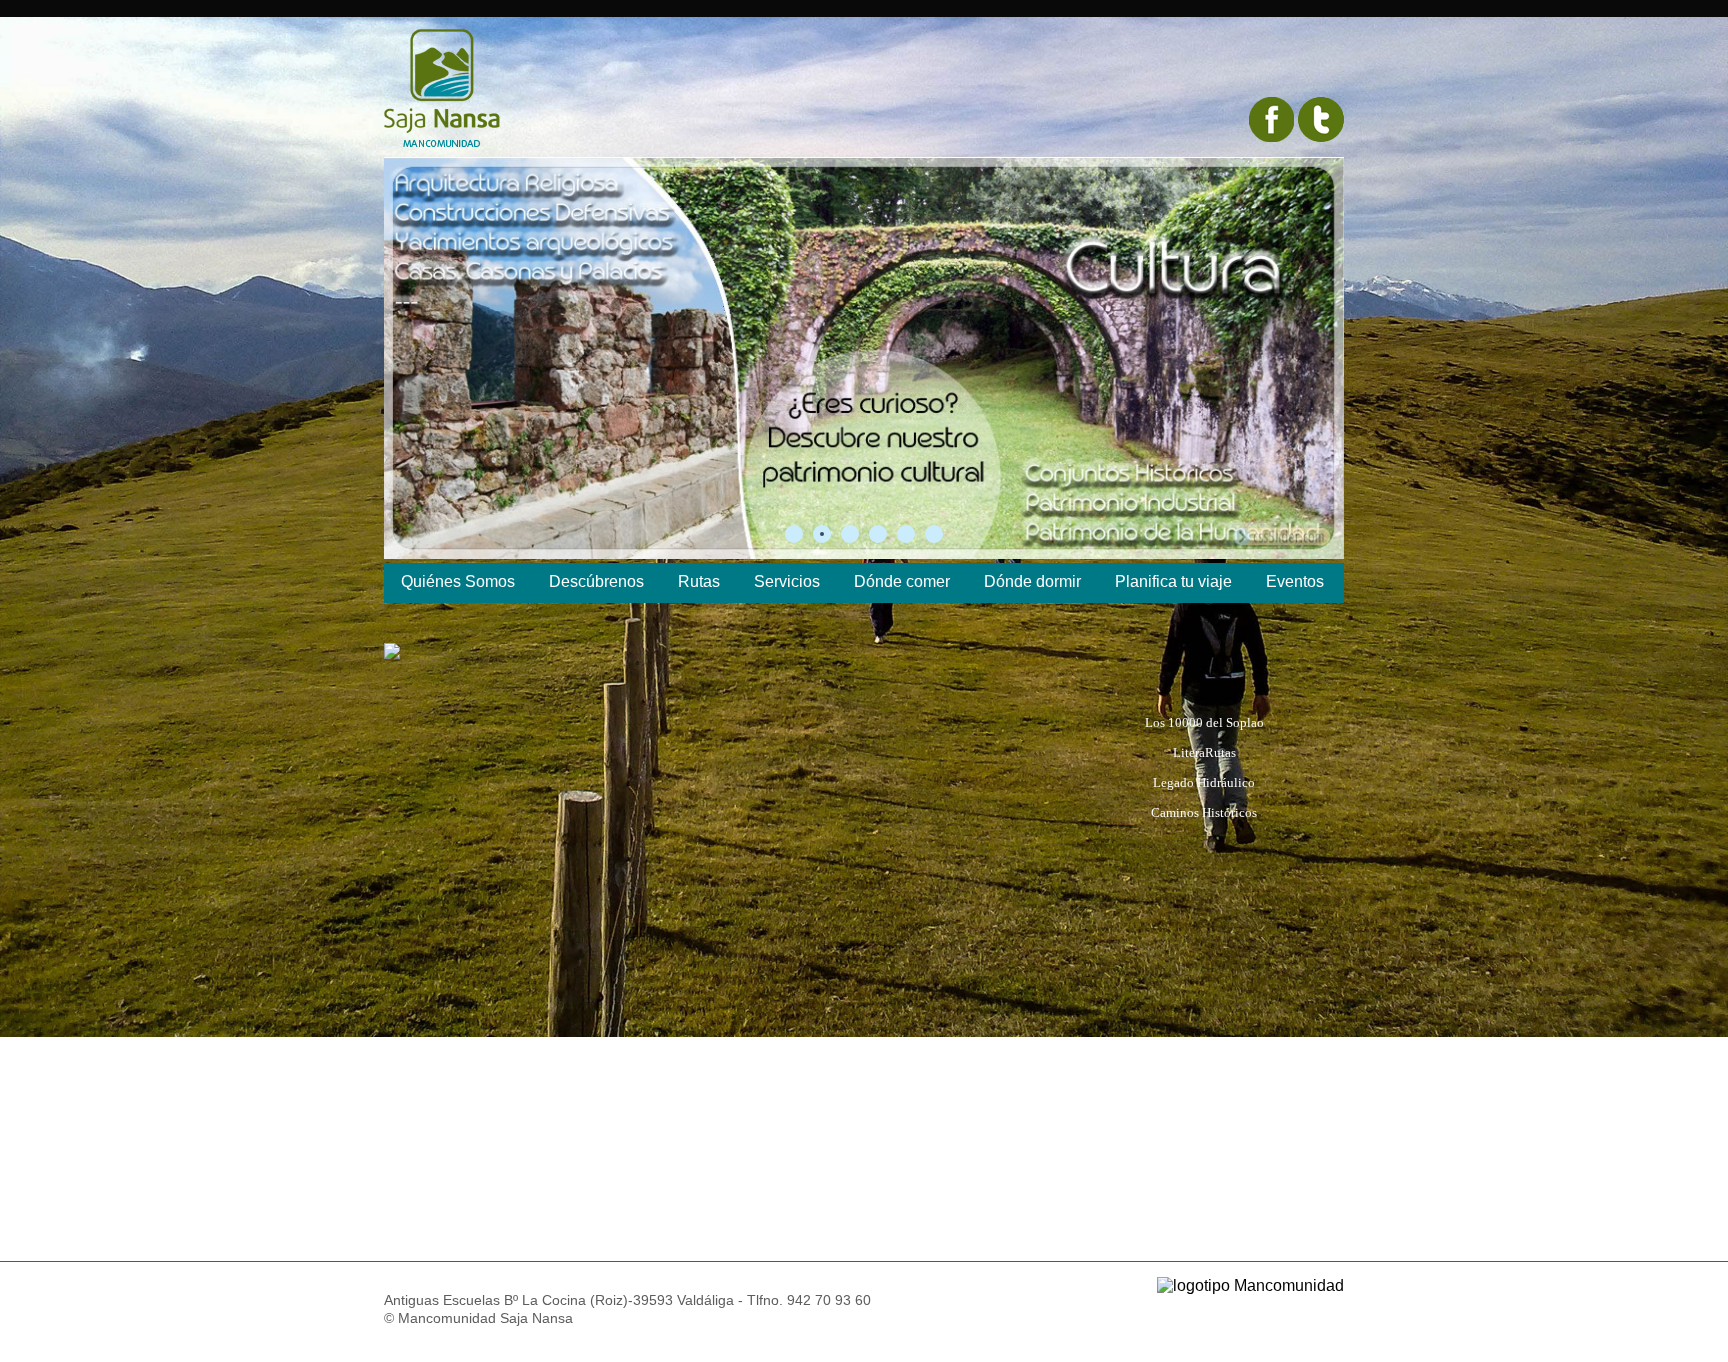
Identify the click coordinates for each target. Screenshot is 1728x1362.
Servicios (787, 581)
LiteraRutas (1204, 753)
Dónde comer (902, 581)
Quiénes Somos (458, 581)
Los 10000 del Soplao (1204, 723)
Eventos (1295, 581)
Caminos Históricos (1204, 813)
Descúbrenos (596, 581)
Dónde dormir (1032, 581)
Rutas (699, 581)
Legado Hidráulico (1204, 783)
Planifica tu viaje (1173, 581)
